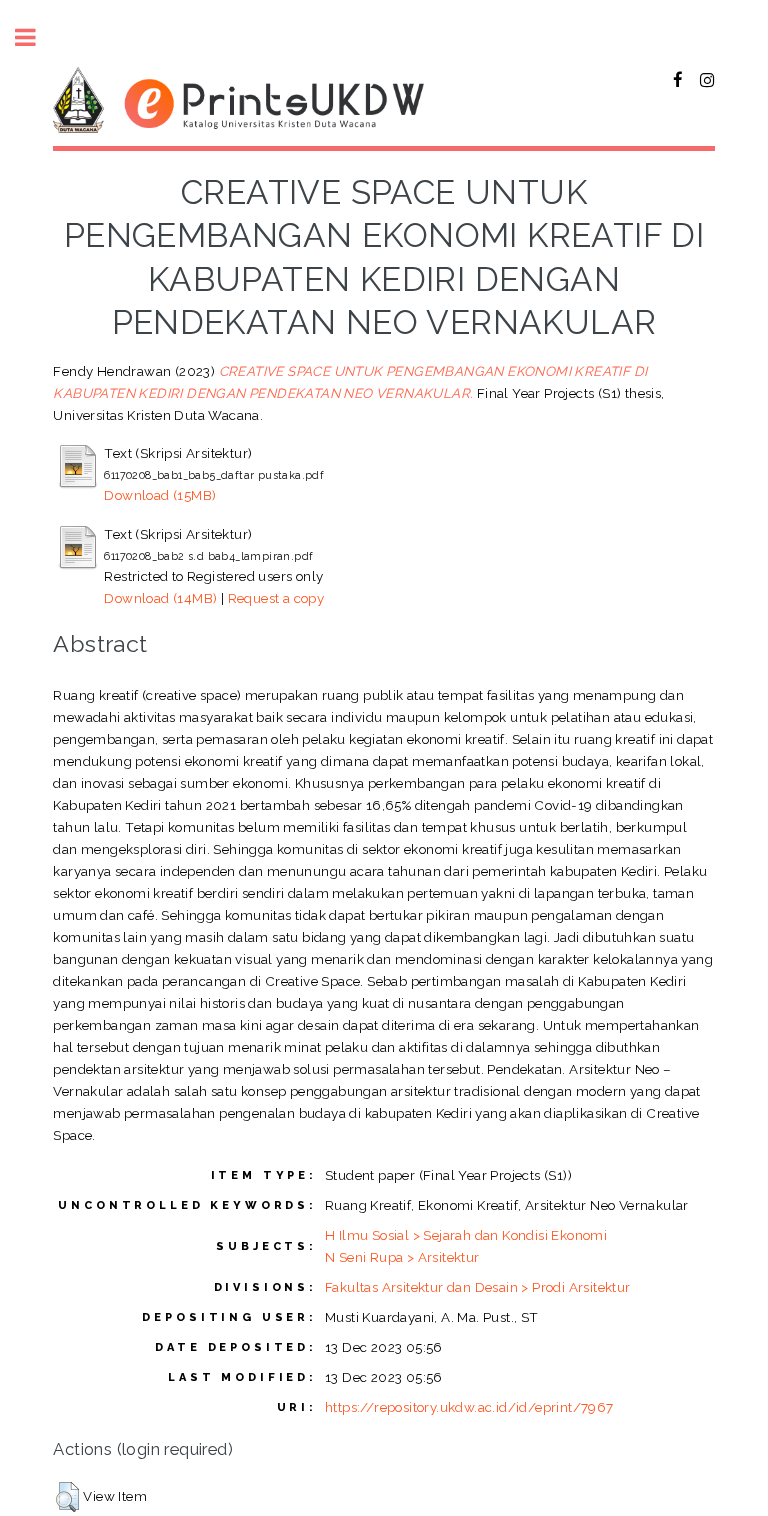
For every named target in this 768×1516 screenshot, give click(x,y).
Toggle (36, 37)
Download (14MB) (160, 598)
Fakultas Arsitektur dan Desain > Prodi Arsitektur (478, 1287)
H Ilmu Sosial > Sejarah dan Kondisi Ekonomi (466, 1235)
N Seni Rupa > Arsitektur (402, 1257)
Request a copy (276, 598)
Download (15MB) (160, 495)
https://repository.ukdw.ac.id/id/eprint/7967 (469, 1407)
